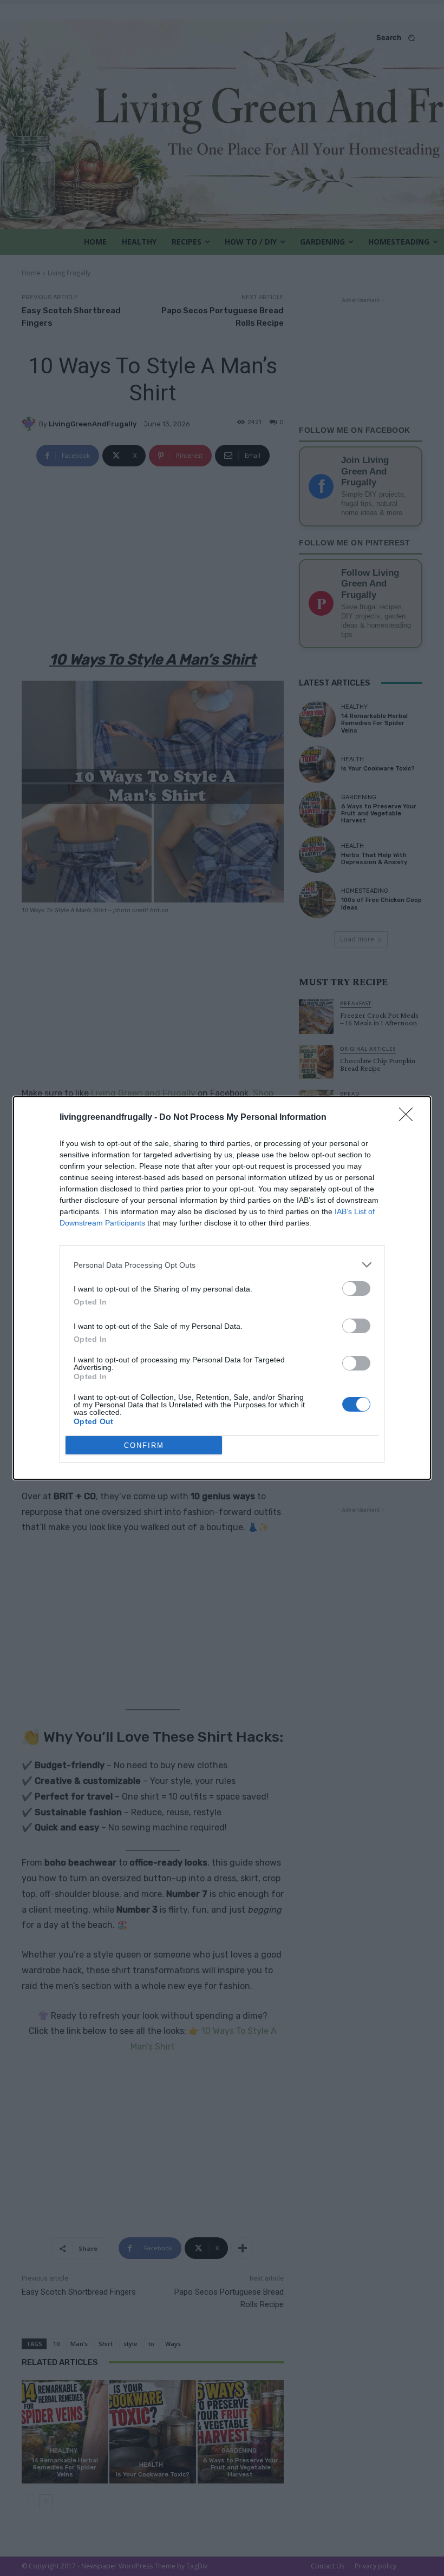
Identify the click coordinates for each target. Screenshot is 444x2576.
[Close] (409, 1118)
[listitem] (222, 1265)
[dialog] (222, 1288)
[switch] (356, 1289)
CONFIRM (144, 1445)
